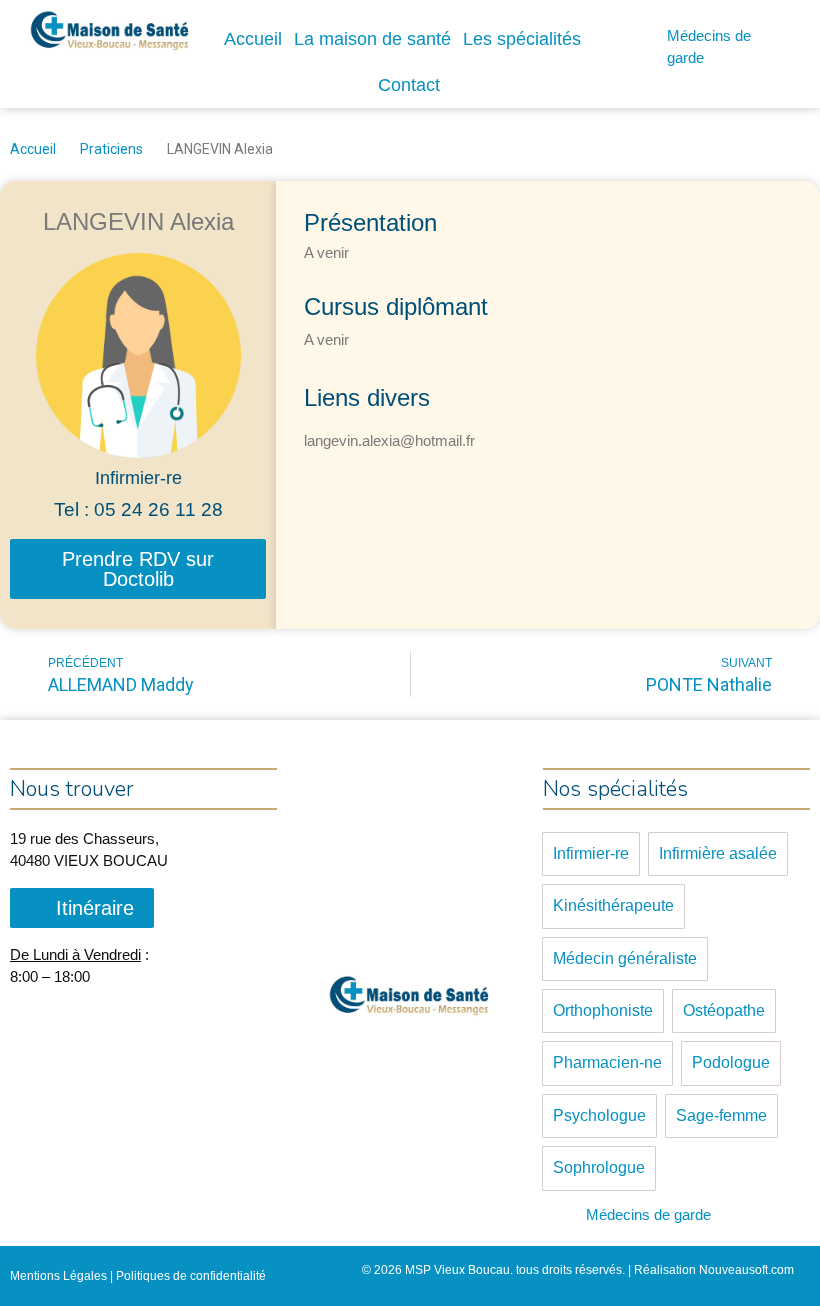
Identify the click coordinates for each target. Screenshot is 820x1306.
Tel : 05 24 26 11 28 (138, 509)
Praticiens (111, 149)
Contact (409, 85)
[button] (138, 569)
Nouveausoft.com (746, 1270)
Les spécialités (522, 39)
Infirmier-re (138, 478)
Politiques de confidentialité (191, 1276)
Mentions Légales (58, 1276)
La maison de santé (372, 39)
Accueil (253, 39)
